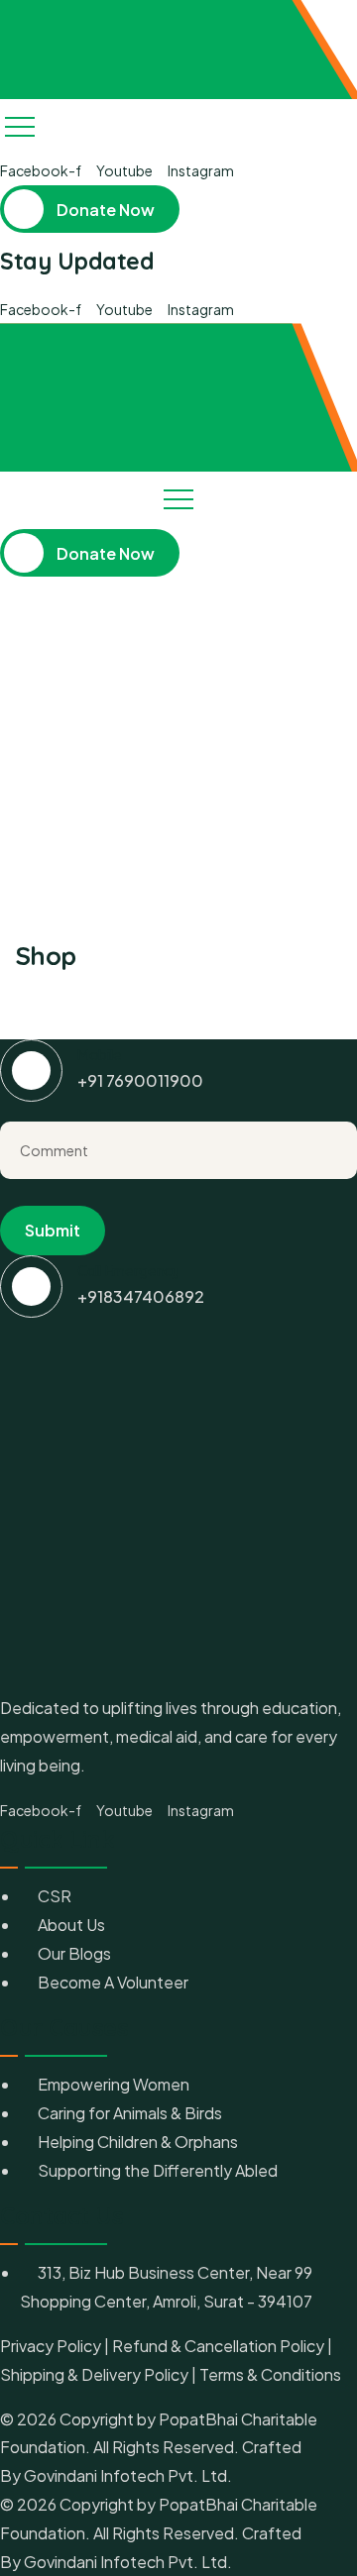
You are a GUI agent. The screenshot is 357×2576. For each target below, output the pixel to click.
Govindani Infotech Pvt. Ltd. (126, 2475)
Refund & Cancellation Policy (218, 2346)
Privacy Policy (51, 2346)
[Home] (50, 50)
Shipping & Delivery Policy (94, 2374)
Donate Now (104, 210)
